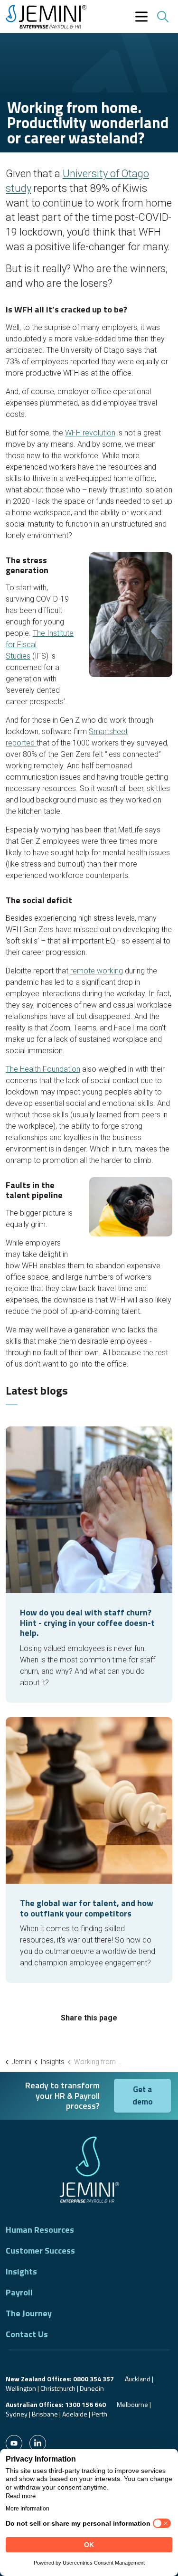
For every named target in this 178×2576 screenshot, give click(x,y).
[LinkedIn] (38, 2443)
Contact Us (27, 2334)
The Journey (29, 2313)
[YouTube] (14, 2443)
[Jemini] (46, 17)
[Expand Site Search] (162, 17)
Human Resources (40, 2230)
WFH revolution (90, 433)
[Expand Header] (141, 17)
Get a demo (143, 2095)
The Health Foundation (43, 1069)
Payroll (19, 2293)
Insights (21, 2272)
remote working (97, 971)
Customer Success (40, 2251)
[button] (14, 2443)
